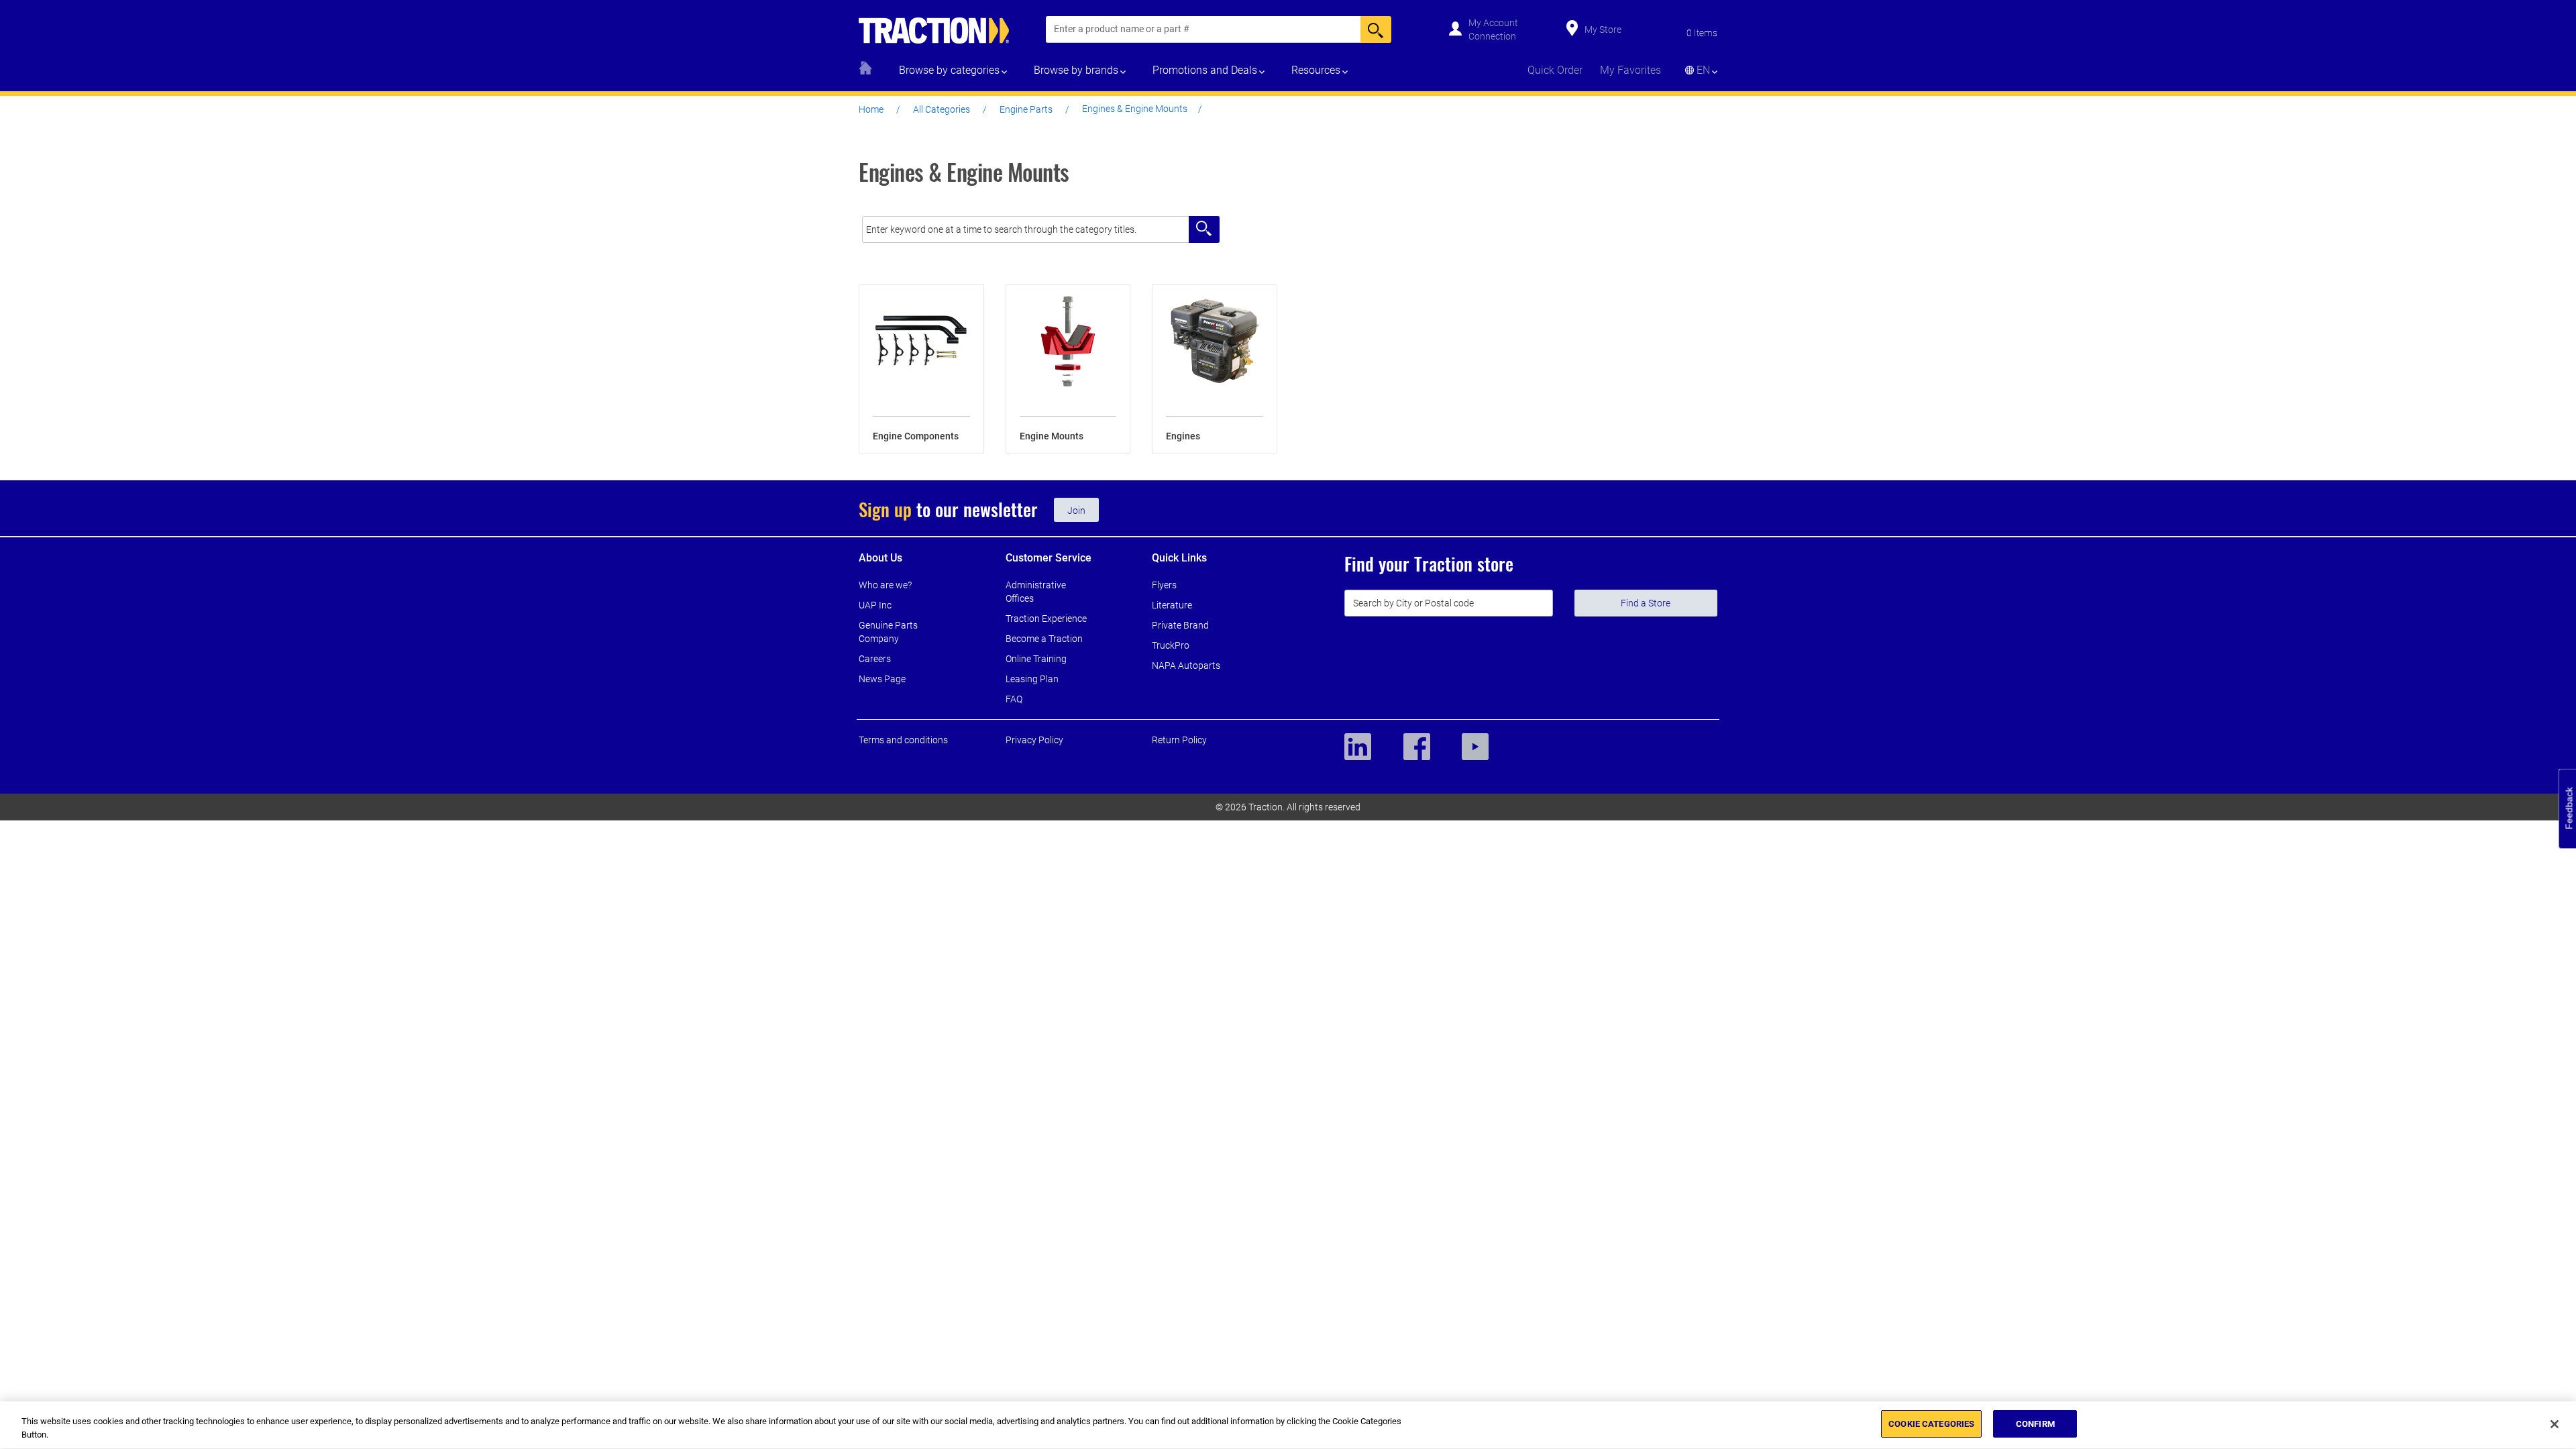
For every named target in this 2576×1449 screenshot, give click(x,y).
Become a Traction (1044, 639)
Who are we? (885, 585)
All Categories (942, 109)
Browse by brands (1076, 70)
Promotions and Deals (1205, 70)
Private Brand (1180, 625)
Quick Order (1555, 70)
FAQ (1014, 699)
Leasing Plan (1032, 679)
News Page (882, 679)
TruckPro (1171, 645)
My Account (1493, 23)
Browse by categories (949, 70)
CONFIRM (2035, 1424)
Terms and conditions (903, 740)
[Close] (2555, 1424)
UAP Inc (875, 605)
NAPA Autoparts (1186, 665)
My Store (1603, 30)
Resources (1316, 70)
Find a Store (1646, 603)
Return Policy (1179, 740)
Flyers (1164, 585)
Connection (1492, 36)
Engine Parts (1026, 109)
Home (871, 109)
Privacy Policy (1034, 740)
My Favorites (1630, 70)
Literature (1172, 605)
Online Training (1036, 659)
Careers (875, 659)
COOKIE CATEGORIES (1931, 1424)
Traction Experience (1046, 619)
